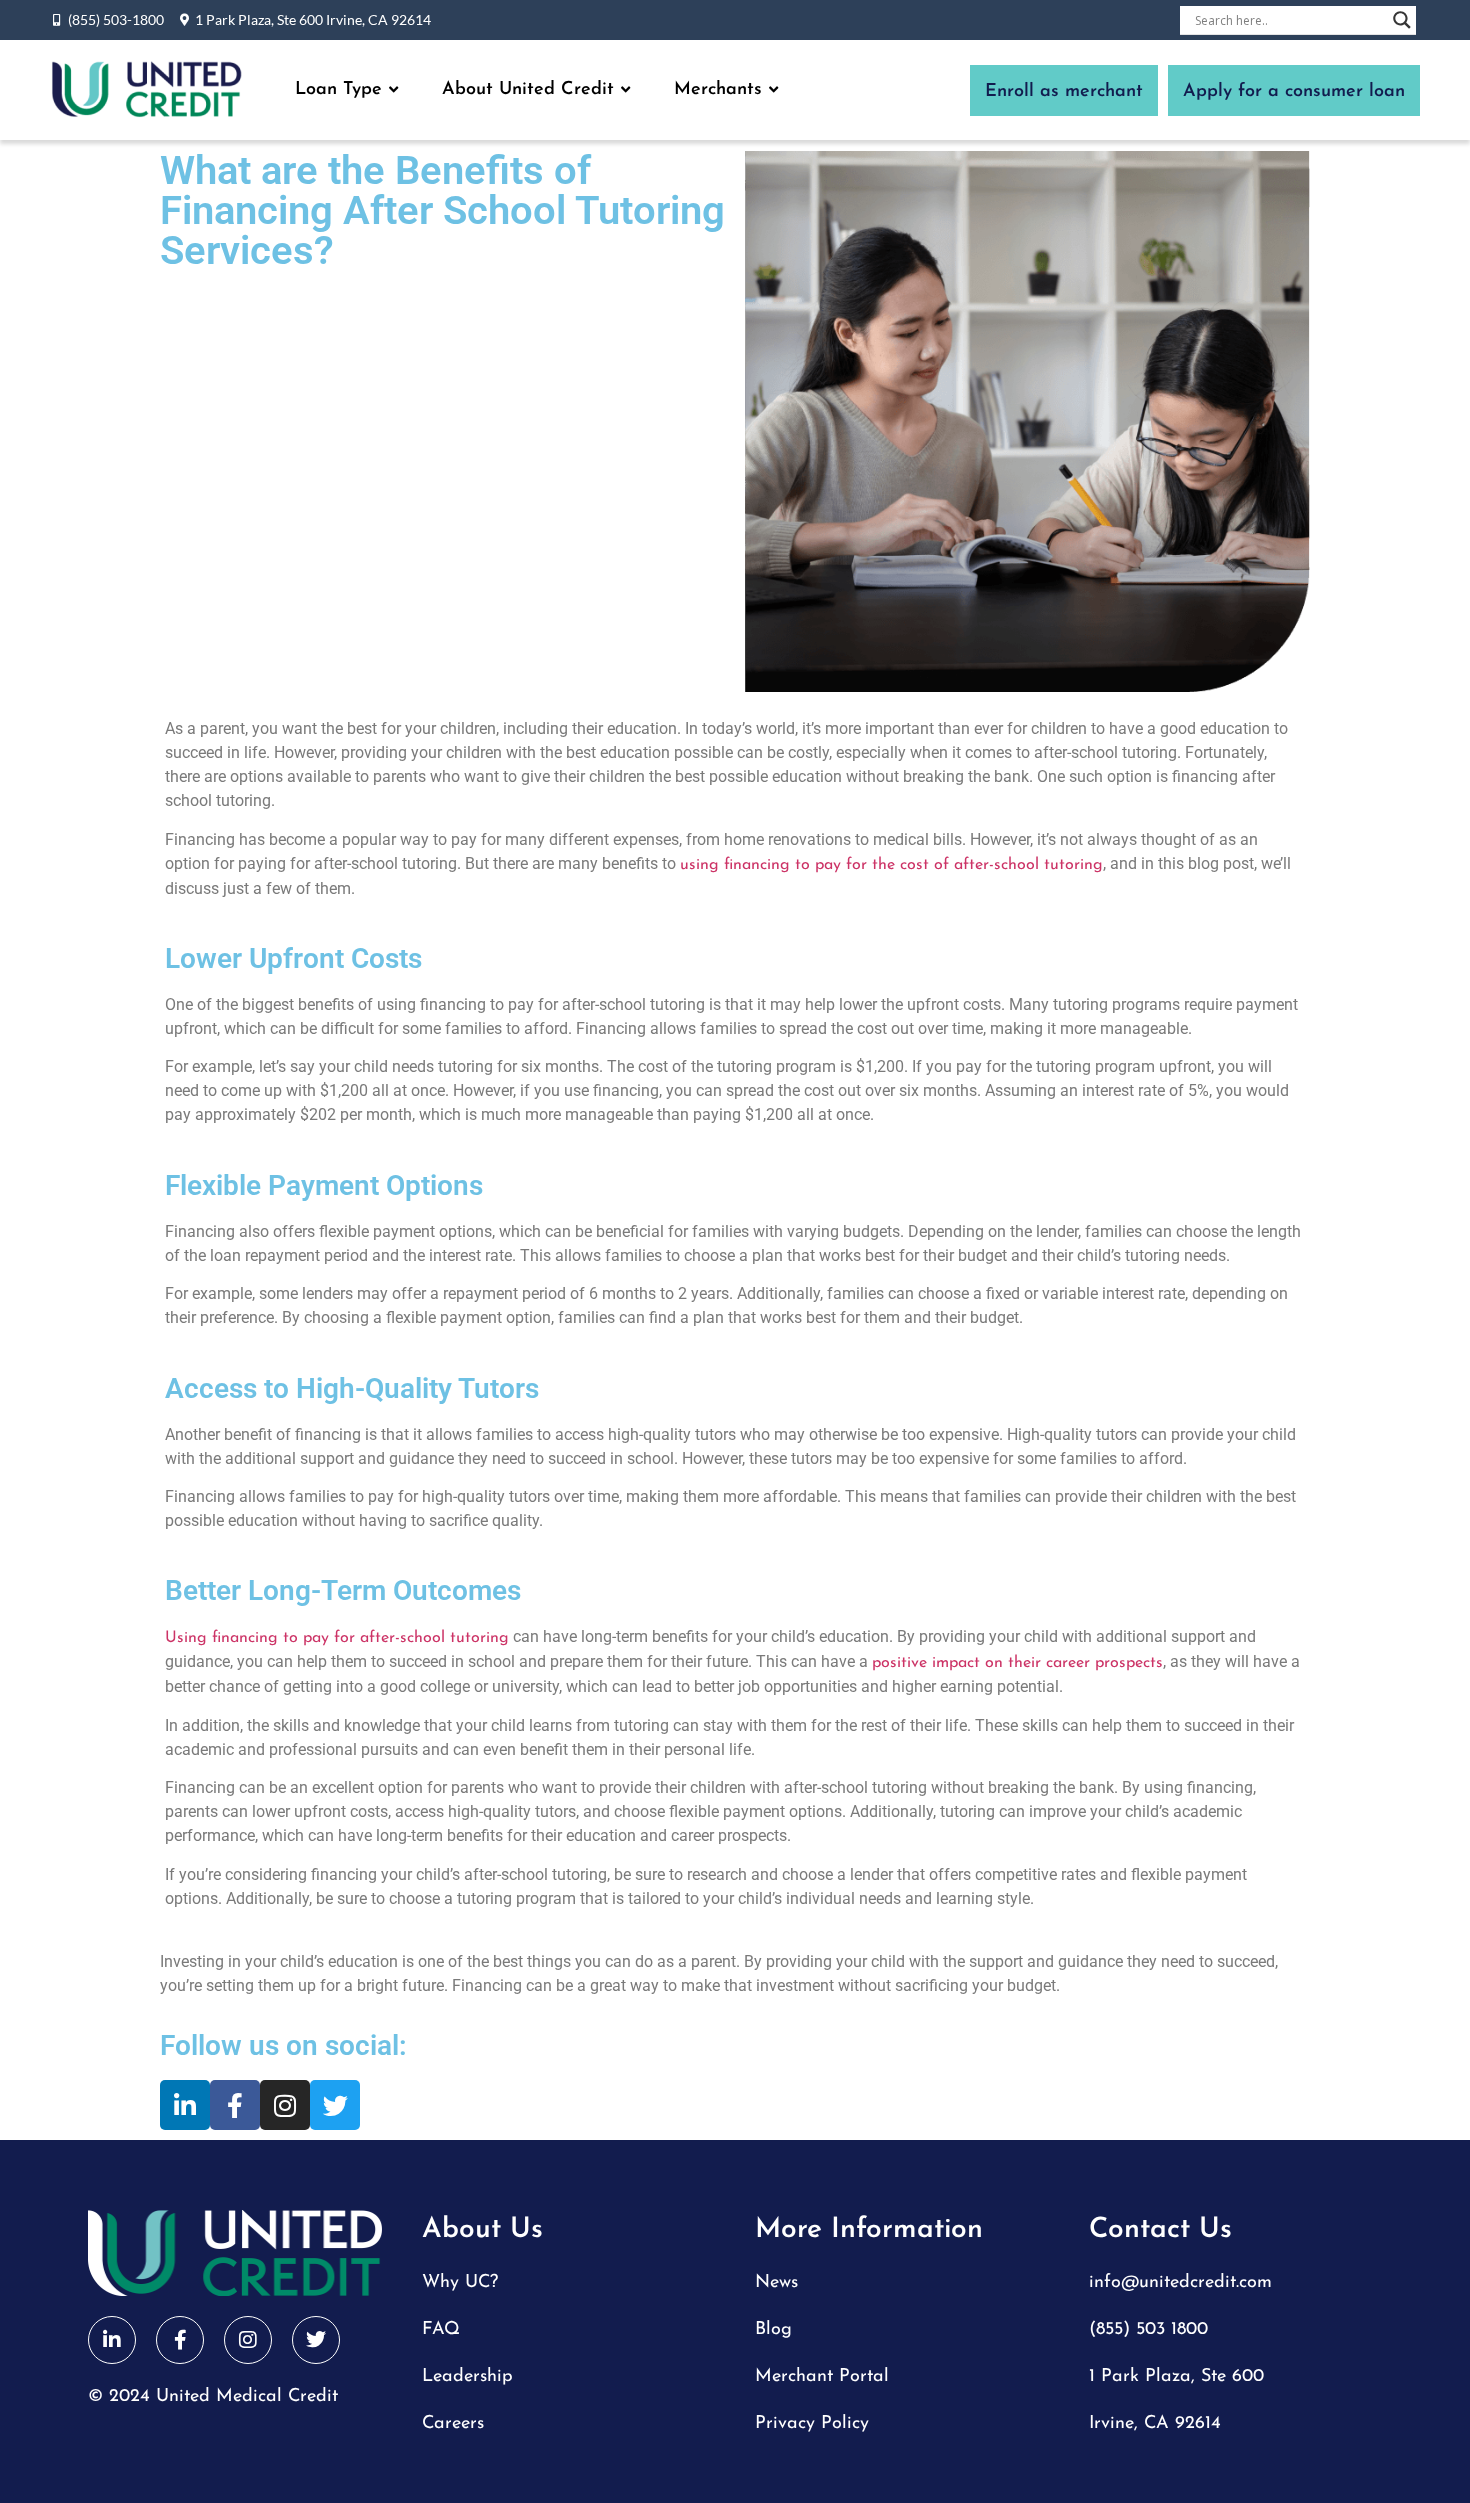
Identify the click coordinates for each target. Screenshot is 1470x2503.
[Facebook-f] (235, 2105)
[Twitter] (335, 2105)
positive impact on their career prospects (1017, 1663)
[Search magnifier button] (1402, 20)
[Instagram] (285, 2105)
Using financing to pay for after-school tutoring (337, 1638)
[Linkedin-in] (185, 2105)
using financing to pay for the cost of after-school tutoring (891, 865)
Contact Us (1160, 2230)
